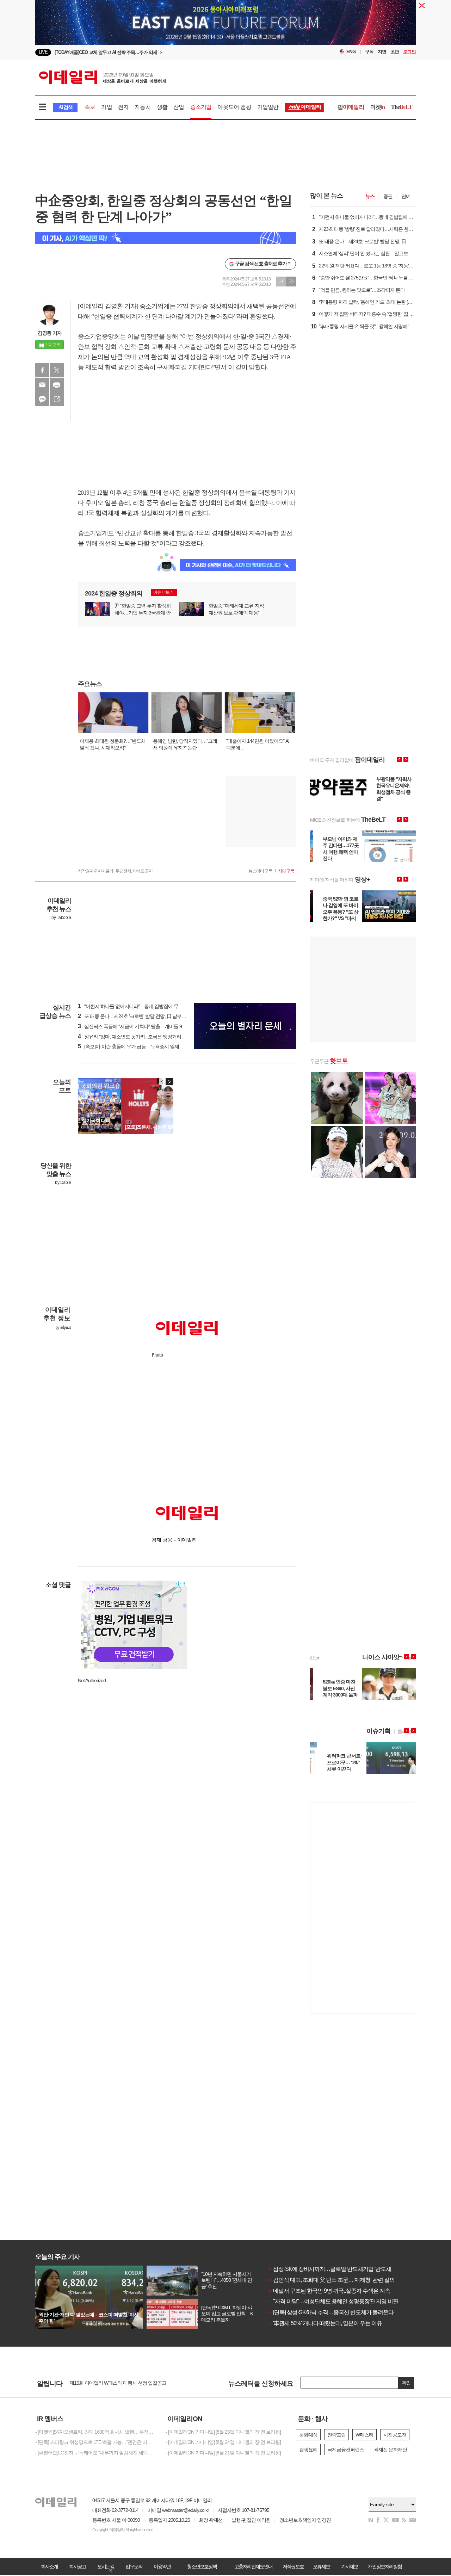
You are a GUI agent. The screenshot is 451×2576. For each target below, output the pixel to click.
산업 (179, 107)
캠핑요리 (308, 2450)
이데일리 (103, 77)
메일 (42, 385)
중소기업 (201, 107)
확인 (406, 2383)
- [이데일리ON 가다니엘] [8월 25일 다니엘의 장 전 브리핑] (223, 2432)
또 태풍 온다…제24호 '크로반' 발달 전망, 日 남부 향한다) (138, 1016)
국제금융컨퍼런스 (346, 2450)
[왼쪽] (162, 1082)
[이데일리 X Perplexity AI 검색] (166, 238)
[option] (168, 52)
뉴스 (370, 196)
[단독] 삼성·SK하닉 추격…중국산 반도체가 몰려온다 (331, 2312)
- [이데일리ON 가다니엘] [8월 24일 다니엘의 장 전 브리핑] (223, 2442)
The (402, 107)
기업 (106, 107)
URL (57, 399)
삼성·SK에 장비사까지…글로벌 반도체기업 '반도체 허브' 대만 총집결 (350, 2269)
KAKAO (42, 399)
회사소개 (49, 2566)
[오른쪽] (169, 1082)
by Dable (63, 1182)
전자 (123, 107)
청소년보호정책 (202, 2566)
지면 (382, 52)
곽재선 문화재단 (390, 2450)
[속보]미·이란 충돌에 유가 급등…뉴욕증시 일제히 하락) (137, 1046)
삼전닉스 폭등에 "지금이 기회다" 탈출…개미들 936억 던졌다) (143, 1026)
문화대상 (308, 2435)
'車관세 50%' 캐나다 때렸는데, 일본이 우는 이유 (325, 2323)
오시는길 (106, 2566)
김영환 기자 (50, 333)
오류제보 (321, 2566)
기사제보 (350, 2566)
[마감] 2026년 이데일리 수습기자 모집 (107, 2383)
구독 (369, 52)
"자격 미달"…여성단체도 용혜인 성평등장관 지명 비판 (333, 2301)
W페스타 (364, 2435)
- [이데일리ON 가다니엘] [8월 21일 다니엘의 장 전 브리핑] (223, 2453)
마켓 (378, 107)
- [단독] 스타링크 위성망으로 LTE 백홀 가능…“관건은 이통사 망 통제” (95, 2442)
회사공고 (78, 2566)
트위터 (57, 370)
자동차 (143, 107)
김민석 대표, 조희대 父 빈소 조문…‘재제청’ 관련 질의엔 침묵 (340, 2280)
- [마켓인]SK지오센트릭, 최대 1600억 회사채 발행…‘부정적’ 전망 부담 (95, 2432)
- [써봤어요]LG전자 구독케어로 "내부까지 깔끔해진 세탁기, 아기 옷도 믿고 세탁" (95, 2453)
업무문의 (134, 2566)
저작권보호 (293, 2566)
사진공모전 (395, 2435)
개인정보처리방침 (385, 2566)
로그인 (409, 52)
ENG (351, 52)
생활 (162, 107)
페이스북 (42, 370)
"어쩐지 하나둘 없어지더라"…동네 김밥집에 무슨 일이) (136, 1006)
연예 (406, 196)
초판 (395, 52)
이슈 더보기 (163, 592)
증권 (388, 196)
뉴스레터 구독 (260, 871)
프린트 (57, 385)
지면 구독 (286, 871)
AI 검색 (65, 107)
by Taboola (61, 918)
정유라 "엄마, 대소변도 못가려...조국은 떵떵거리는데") (135, 1037)
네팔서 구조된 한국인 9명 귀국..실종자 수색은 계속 (329, 2291)
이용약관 (162, 2566)
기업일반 (268, 107)
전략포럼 (336, 2435)
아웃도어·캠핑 (234, 107)
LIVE (43, 52)
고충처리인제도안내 (253, 2566)
